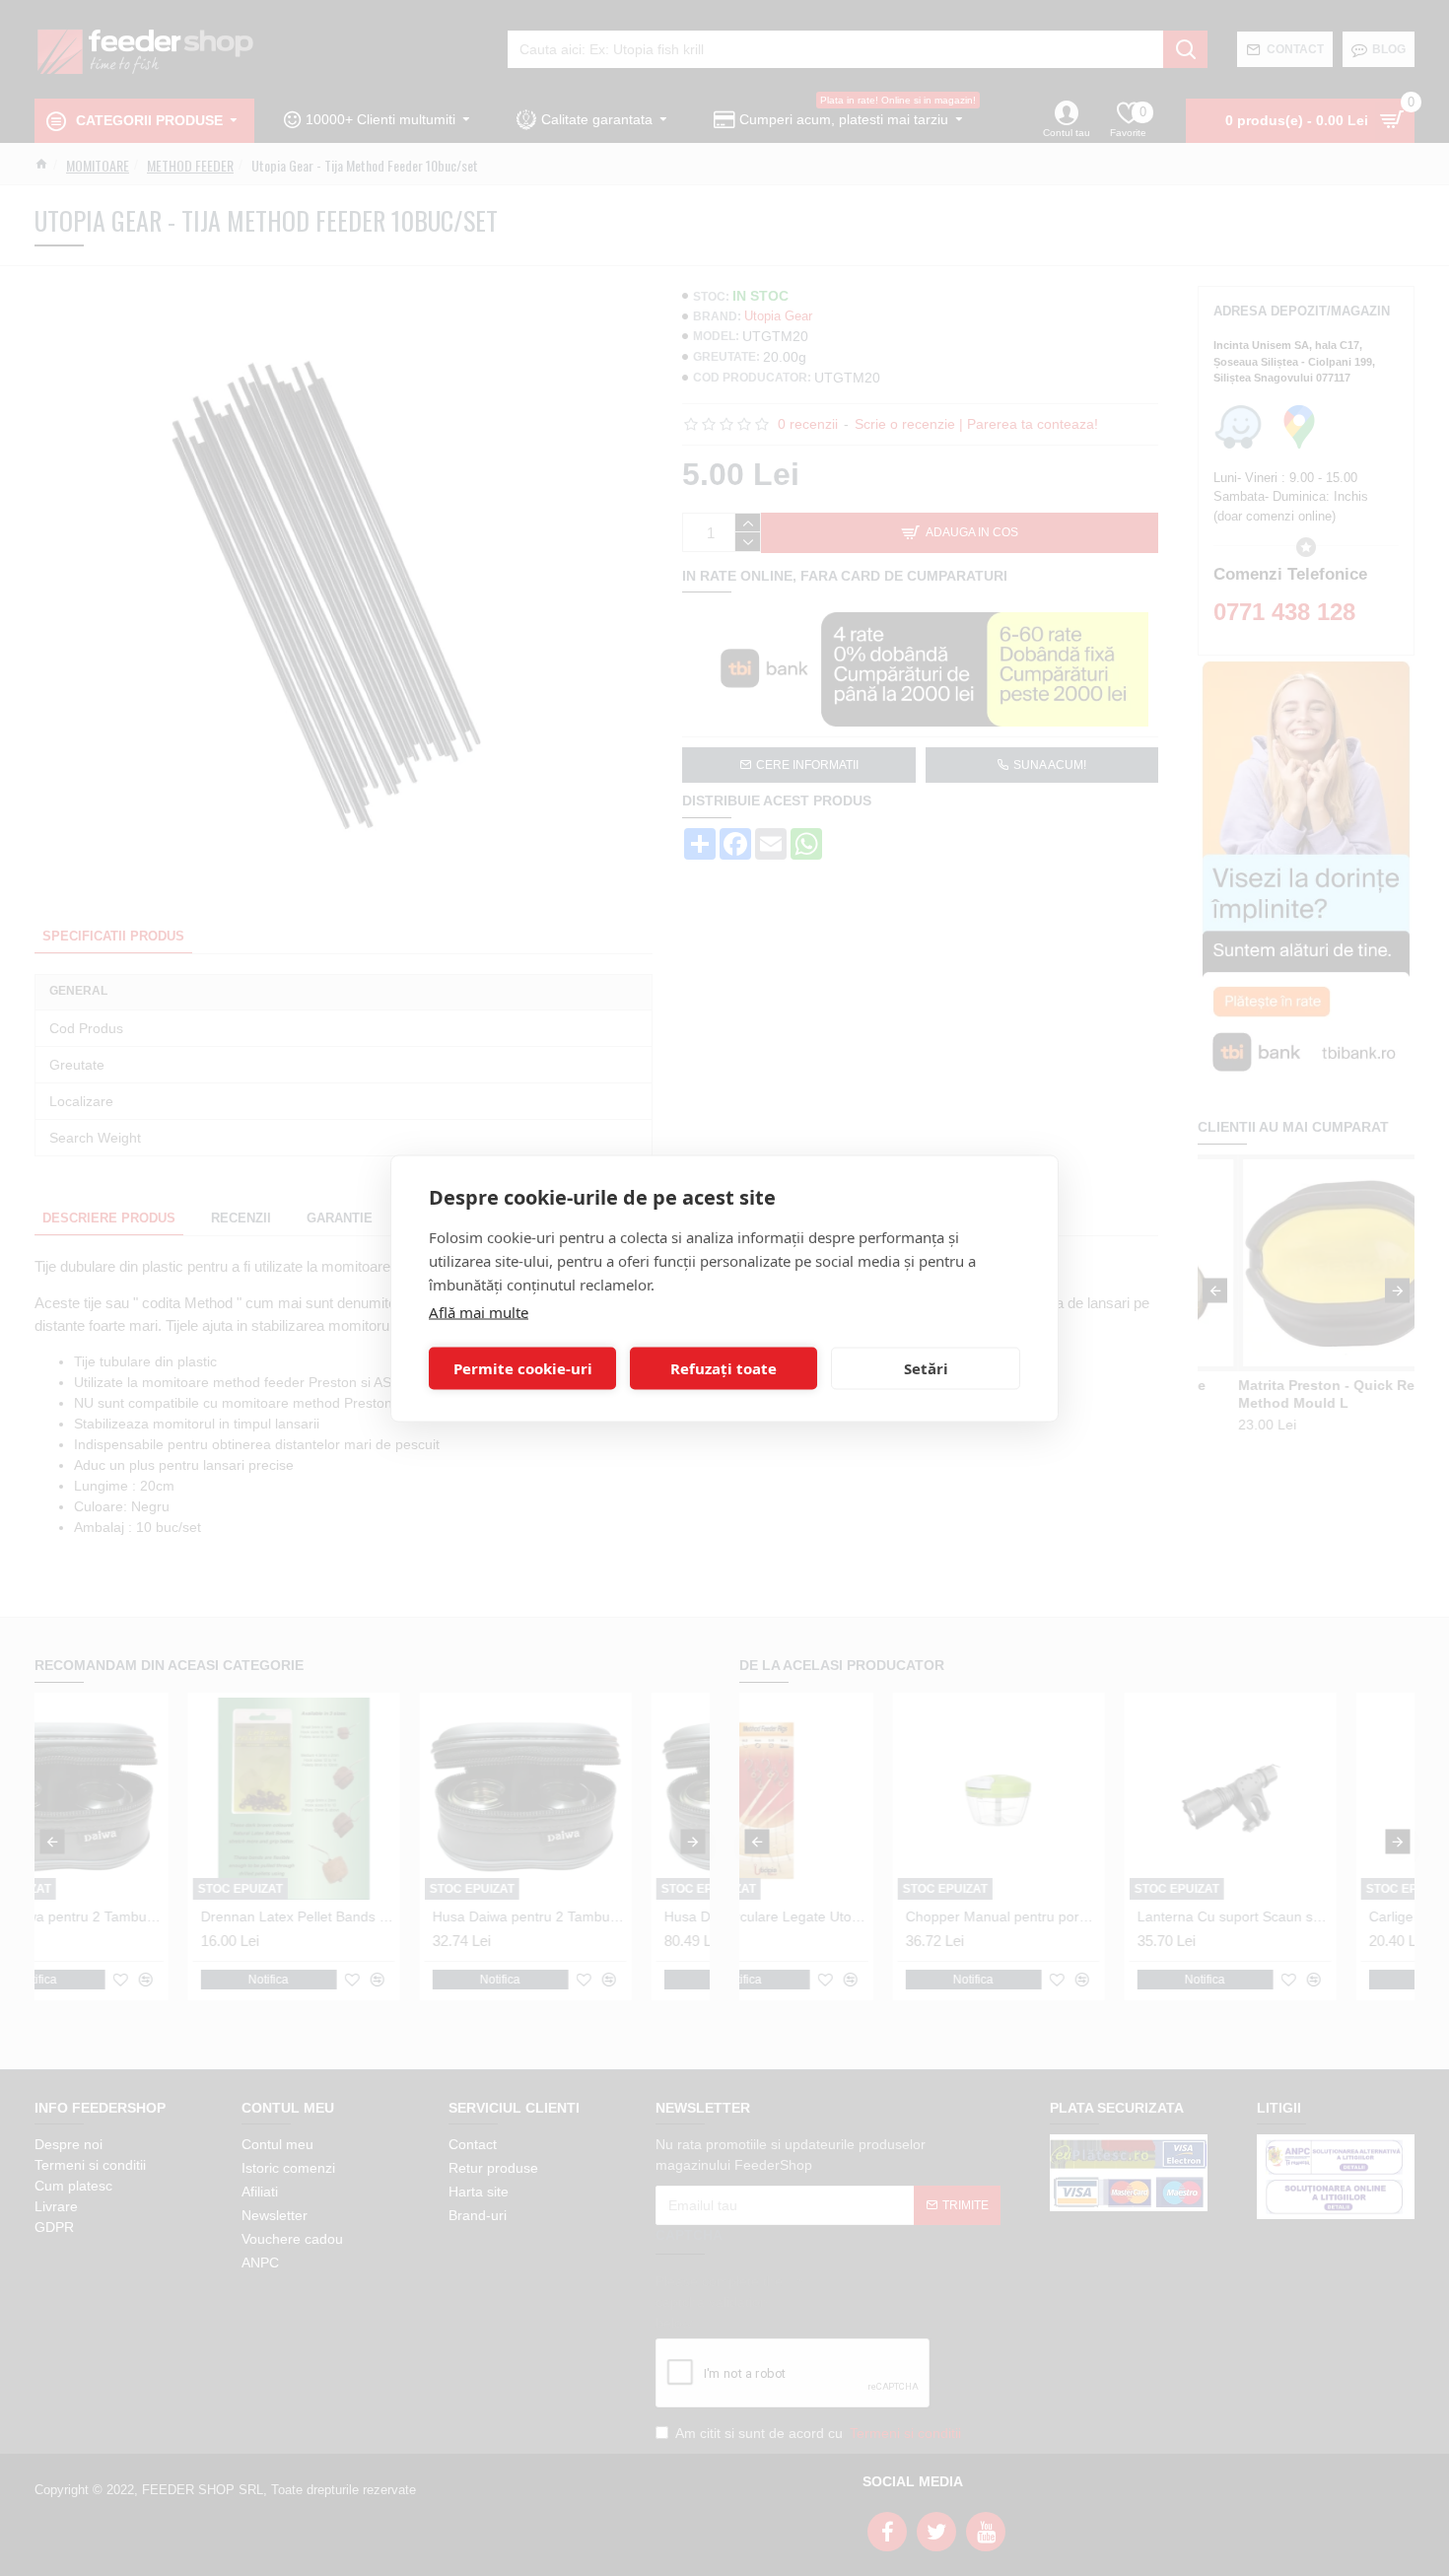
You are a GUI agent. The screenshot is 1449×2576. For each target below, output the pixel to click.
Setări (926, 1368)
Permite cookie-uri (523, 1368)
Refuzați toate (724, 1368)
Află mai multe (479, 1311)
